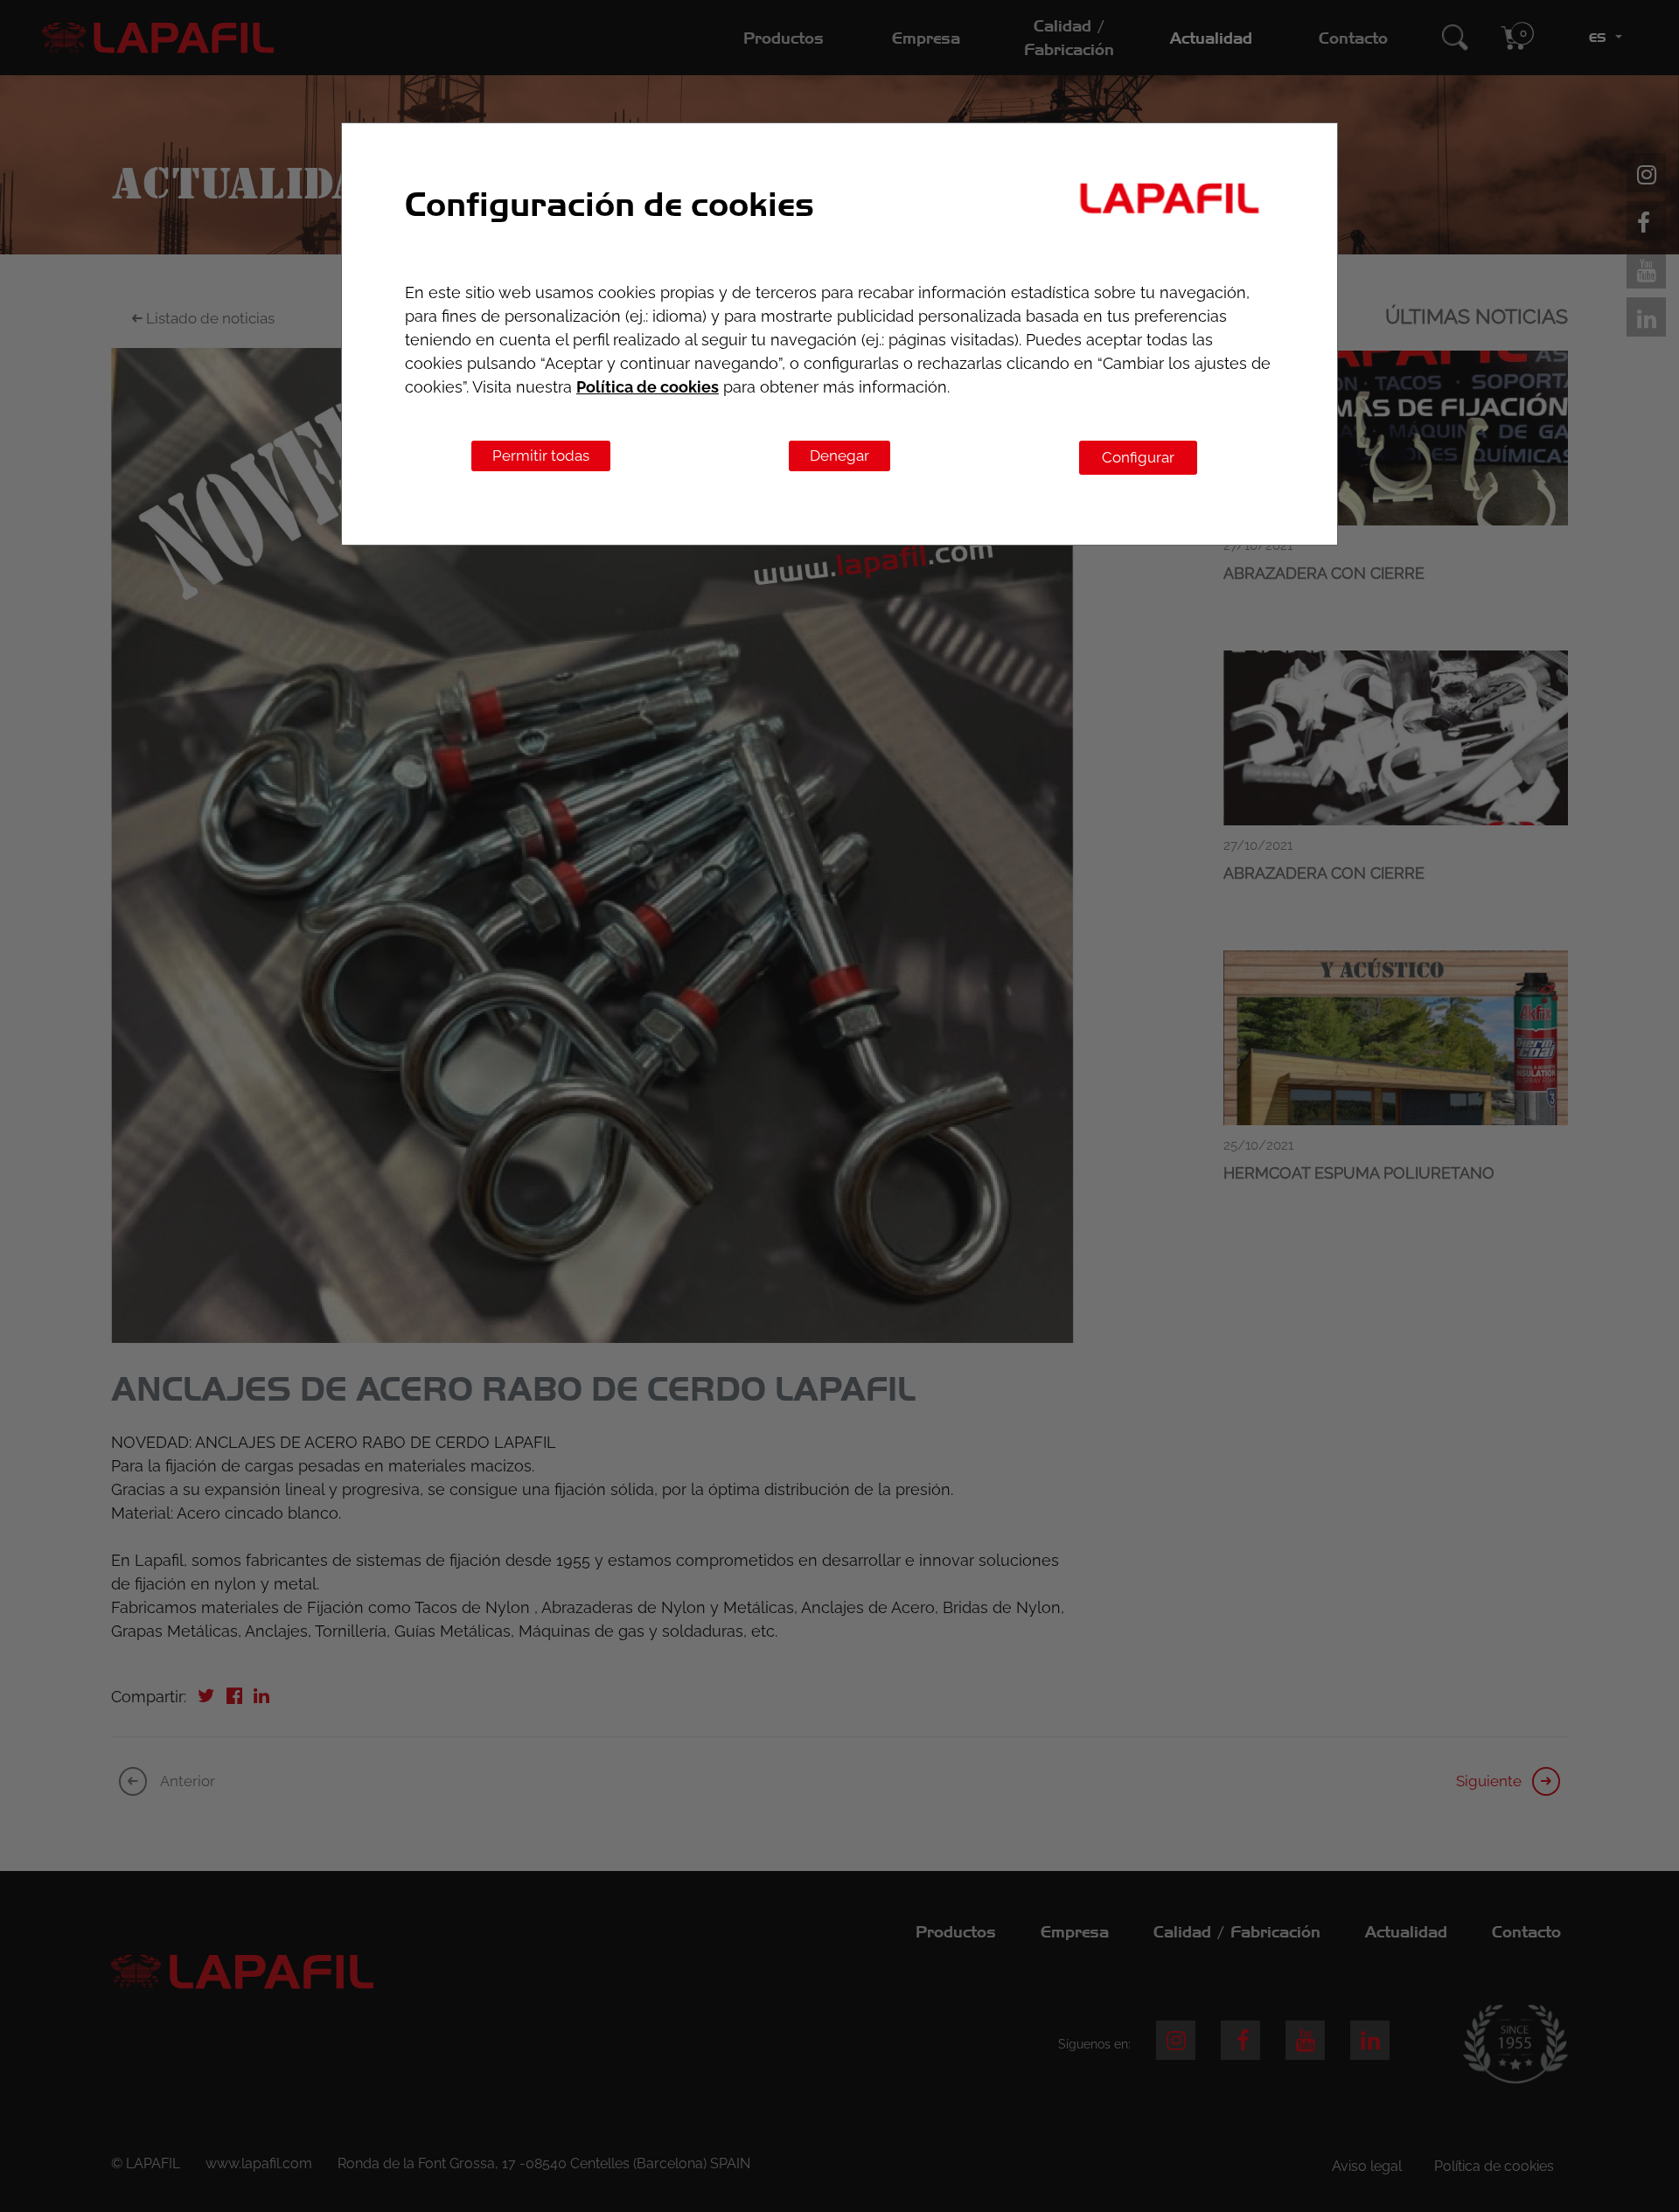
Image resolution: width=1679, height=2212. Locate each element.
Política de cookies (648, 387)
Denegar (839, 456)
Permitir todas (541, 456)
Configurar (1138, 457)
